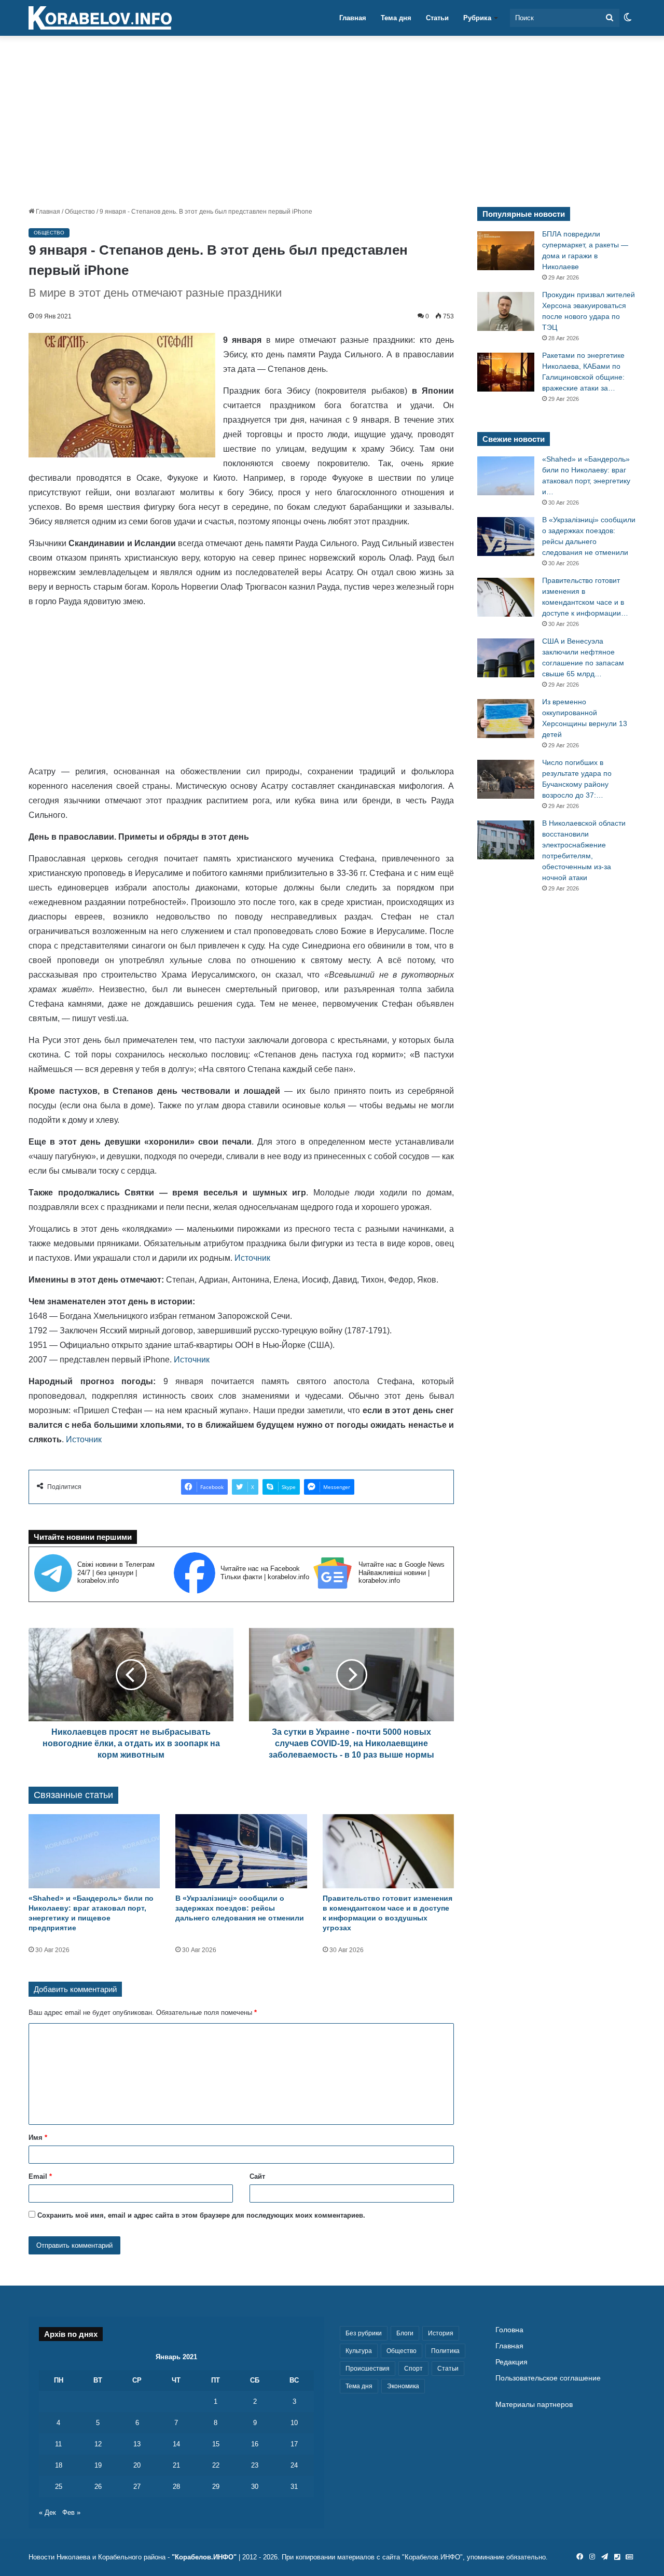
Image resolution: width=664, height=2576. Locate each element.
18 (59, 2465)
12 (98, 2444)
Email (40, 2176)
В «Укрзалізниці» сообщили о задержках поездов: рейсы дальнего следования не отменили (240, 1908)
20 (137, 2465)
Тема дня (396, 18)
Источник (252, 1258)
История (441, 2333)
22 (216, 2465)
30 (255, 2487)
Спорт (413, 2369)
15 (216, 2444)
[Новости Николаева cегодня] (100, 18)
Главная (353, 18)
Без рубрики (364, 2333)
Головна (509, 2330)
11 (58, 2444)
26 (98, 2487)
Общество (80, 212)
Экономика (403, 2386)
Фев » (71, 2512)
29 (216, 2487)
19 (98, 2465)
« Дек (47, 2512)
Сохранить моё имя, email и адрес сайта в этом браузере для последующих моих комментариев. (201, 2215)
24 (294, 2465)
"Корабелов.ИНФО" (204, 2557)
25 (59, 2487)
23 (255, 2465)
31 (294, 2487)
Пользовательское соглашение (548, 2378)
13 (137, 2444)
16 (255, 2444)
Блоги (405, 2333)
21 (176, 2465)
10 (294, 2423)
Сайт (257, 2176)
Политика (445, 2351)
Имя (38, 2138)
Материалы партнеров (534, 2405)
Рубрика (477, 18)
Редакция (511, 2362)
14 (176, 2444)
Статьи (437, 18)
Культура (359, 2351)
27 (137, 2487)
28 (176, 2487)
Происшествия (368, 2369)
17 (294, 2444)
